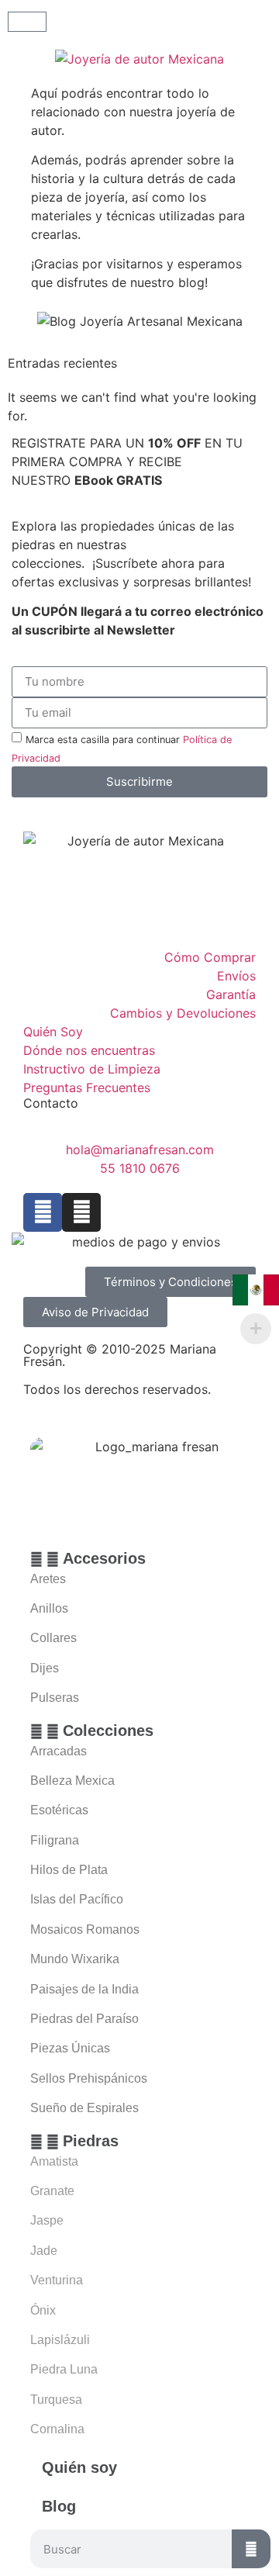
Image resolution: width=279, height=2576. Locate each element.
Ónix (43, 2310)
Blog (59, 2506)
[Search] (251, 2549)
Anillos (49, 1608)
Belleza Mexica (72, 1781)
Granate (52, 2191)
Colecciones (108, 1731)
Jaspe (47, 2220)
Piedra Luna (64, 2369)
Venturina (57, 2280)
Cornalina (57, 2429)
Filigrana (55, 1840)
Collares (53, 1638)
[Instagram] (81, 1212)
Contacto (51, 1103)
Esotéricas (59, 1810)
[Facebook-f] (43, 1212)
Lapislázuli (60, 2340)
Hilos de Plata (69, 1870)
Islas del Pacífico (77, 1899)
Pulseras (55, 1698)
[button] (150, 1558)
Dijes (45, 1668)
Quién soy (79, 2467)
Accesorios (104, 1558)
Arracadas (59, 1751)
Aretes (48, 1579)
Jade (44, 2251)
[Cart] (27, 22)
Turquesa (56, 2400)
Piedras (91, 2141)
